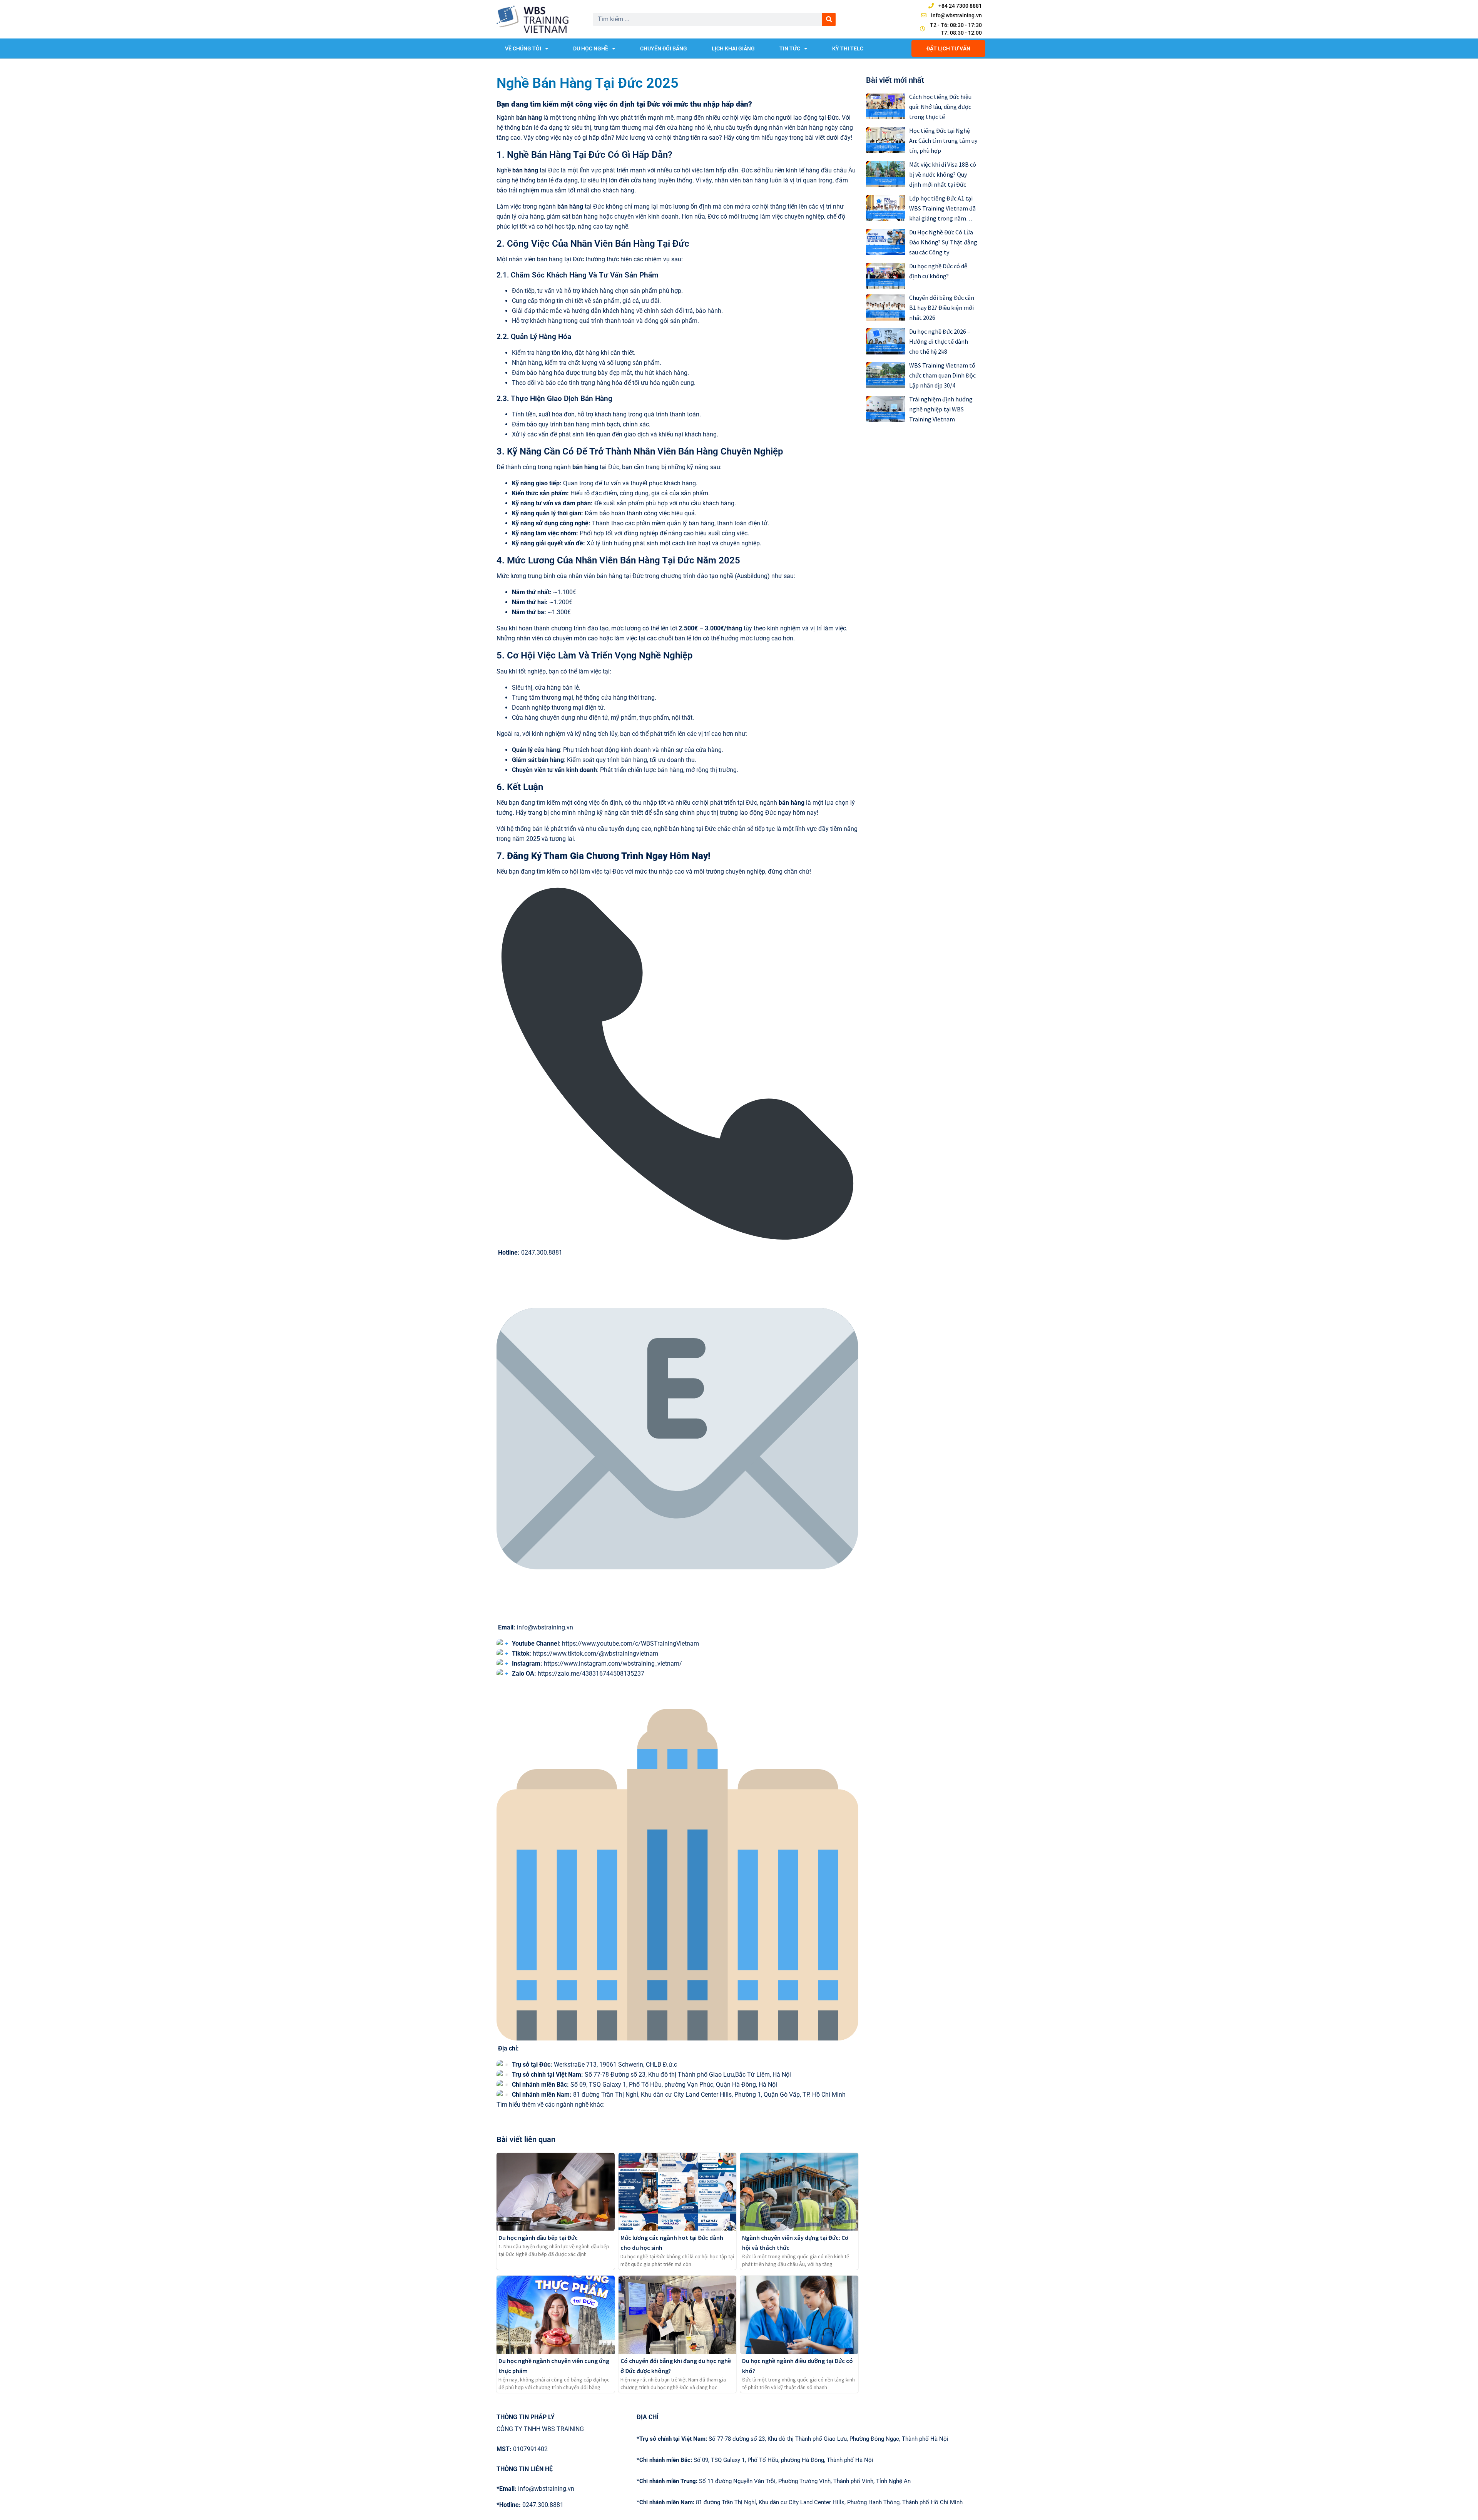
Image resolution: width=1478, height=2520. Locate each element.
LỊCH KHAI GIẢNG (733, 48)
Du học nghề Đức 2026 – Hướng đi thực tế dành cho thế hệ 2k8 (940, 341)
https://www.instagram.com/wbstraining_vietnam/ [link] (613, 1664)
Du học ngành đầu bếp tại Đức (538, 2238)
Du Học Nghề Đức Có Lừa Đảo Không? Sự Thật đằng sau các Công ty (943, 242)
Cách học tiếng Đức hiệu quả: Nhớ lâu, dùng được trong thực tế (940, 107)
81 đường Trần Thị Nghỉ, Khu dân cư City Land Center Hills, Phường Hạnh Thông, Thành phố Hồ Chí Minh (800, 2502)
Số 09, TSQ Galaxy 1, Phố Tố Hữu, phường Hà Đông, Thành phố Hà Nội (755, 2460)
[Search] (829, 19)
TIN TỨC (790, 48)
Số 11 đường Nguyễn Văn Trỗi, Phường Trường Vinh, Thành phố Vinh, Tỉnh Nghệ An (774, 2481)
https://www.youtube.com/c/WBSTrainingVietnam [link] (630, 1644)
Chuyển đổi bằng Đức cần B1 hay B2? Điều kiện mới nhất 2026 (942, 307)
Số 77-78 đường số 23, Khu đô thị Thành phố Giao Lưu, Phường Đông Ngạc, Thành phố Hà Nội (793, 2439)
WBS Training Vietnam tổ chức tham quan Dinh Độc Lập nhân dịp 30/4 (942, 375)
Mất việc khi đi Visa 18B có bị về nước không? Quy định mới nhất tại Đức (943, 174)
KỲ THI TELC (848, 48)
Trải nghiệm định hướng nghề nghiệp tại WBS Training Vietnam (941, 409)
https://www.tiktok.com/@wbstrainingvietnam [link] (595, 1654)
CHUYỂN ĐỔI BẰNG (664, 48)
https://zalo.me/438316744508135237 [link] (591, 1674)
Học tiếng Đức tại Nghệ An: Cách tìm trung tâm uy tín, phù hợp (943, 140)
